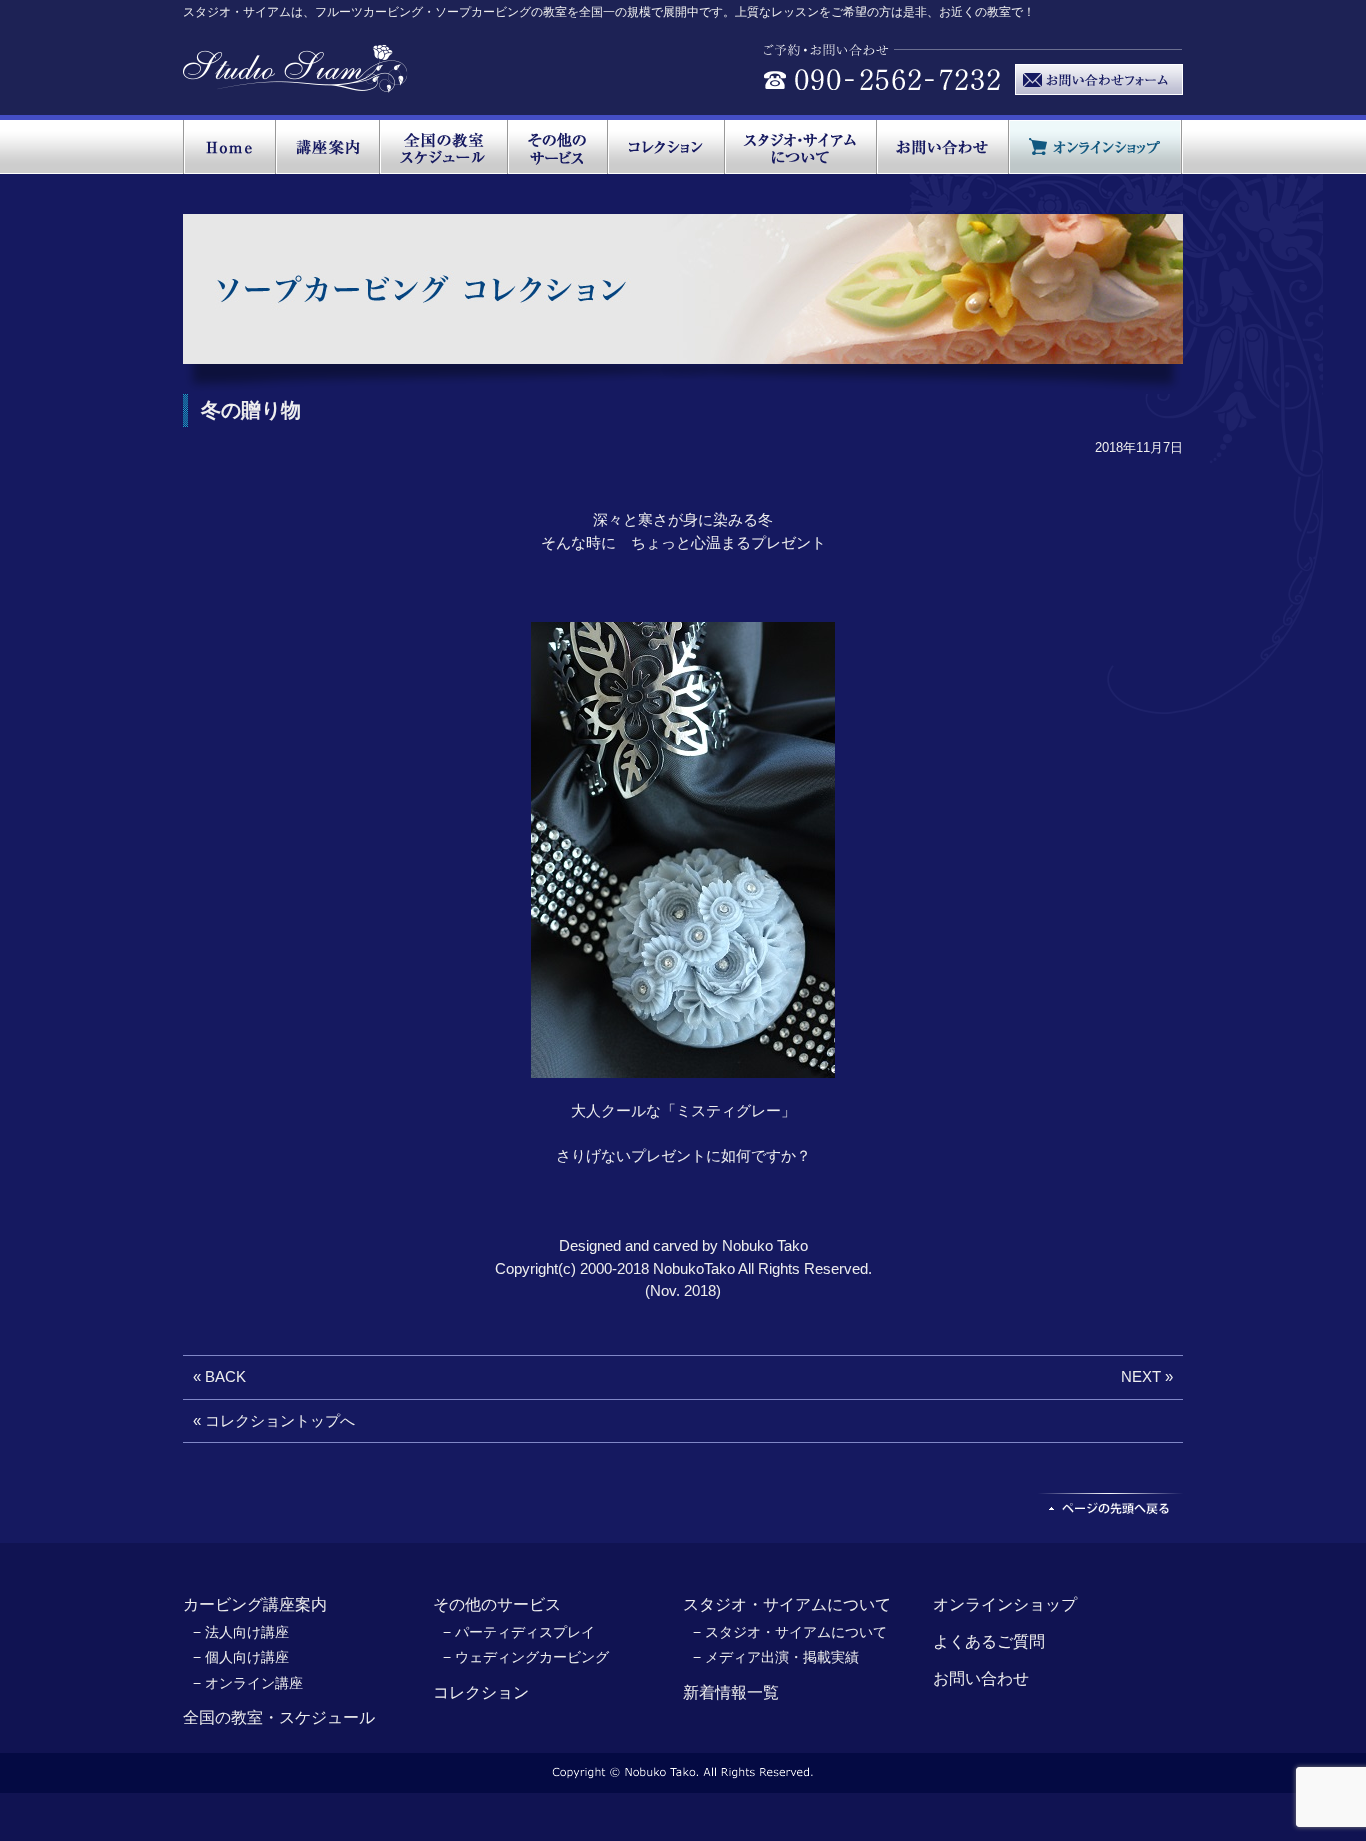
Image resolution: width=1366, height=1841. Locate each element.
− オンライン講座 (248, 1683)
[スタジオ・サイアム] (295, 82)
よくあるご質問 (989, 1641)
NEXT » (1147, 1376)
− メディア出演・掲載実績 (776, 1657)
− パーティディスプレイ (519, 1632)
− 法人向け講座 (241, 1632)
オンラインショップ (1005, 1604)
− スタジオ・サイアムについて (790, 1632)
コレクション (481, 1692)
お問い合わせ (981, 1678)
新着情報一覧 (731, 1692)
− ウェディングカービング (526, 1657)
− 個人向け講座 (241, 1657)
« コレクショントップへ (274, 1420)
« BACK (219, 1376)
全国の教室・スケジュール (279, 1717)
